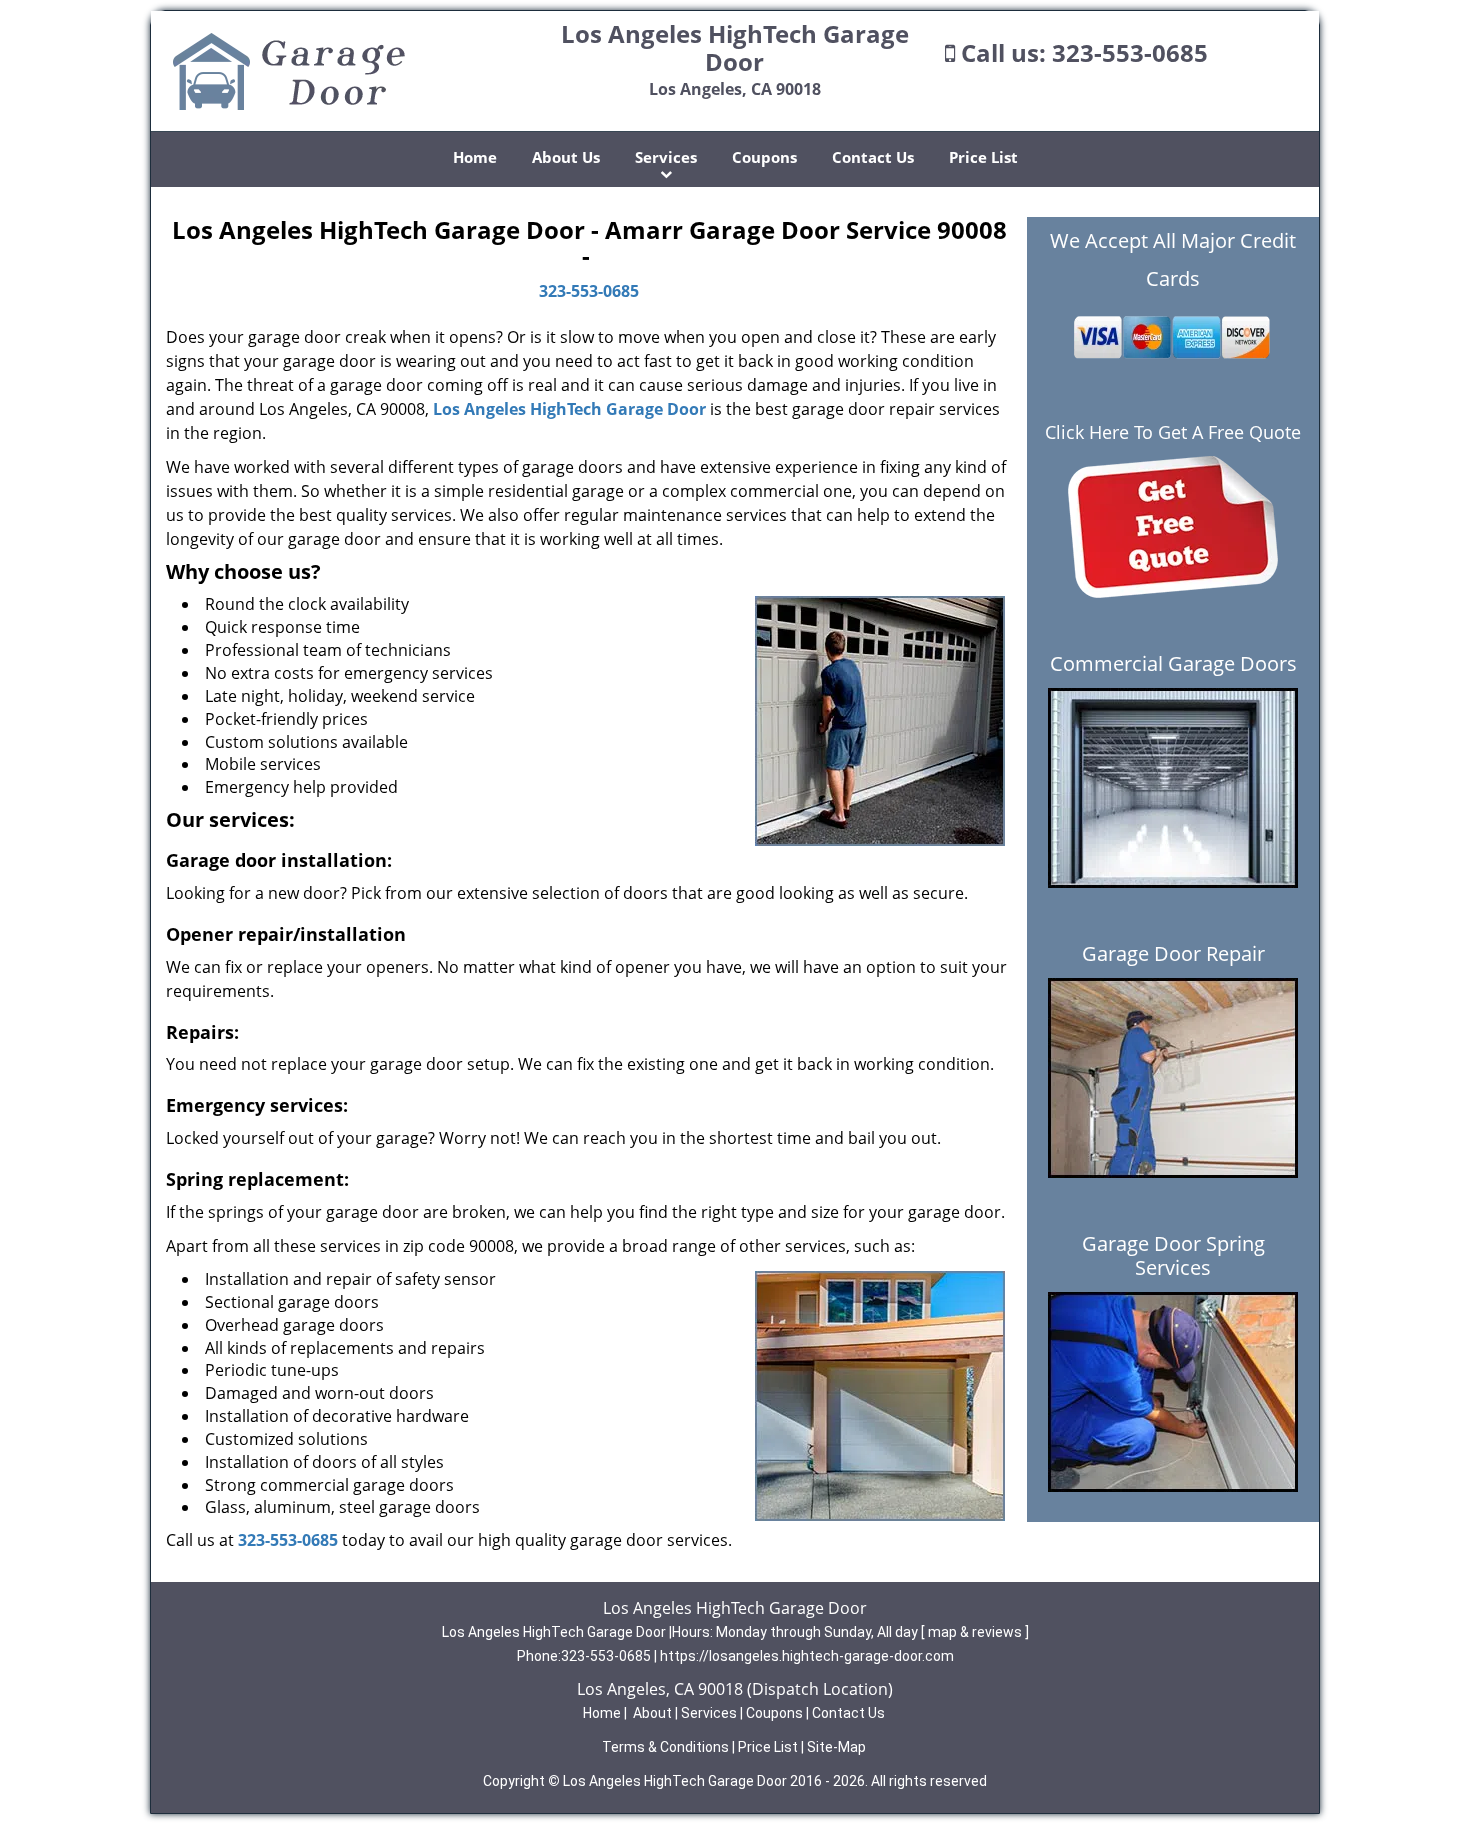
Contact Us (873, 157)
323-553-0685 (1130, 52)
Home (475, 157)
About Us (566, 157)
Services (666, 157)
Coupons (764, 157)
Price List (983, 157)
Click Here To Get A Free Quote (1173, 432)
